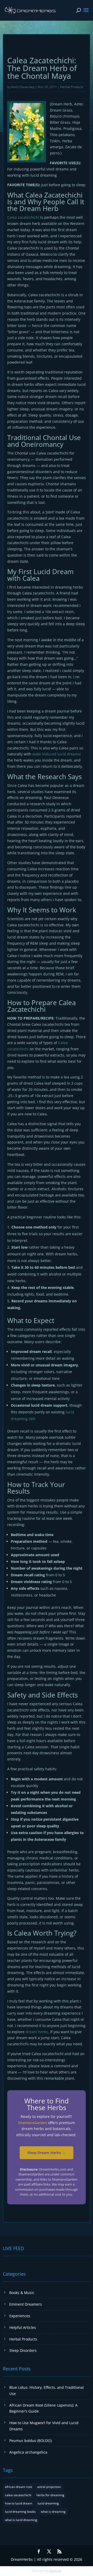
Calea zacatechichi (23, 217)
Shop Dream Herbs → (47, 2153)
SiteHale (55, 2571)
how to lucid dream (19, 2503)
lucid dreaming (48, 2503)
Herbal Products (72, 87)
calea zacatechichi (18, 2495)
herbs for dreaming (50, 2495)
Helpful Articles (23, 2327)
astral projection (49, 2487)
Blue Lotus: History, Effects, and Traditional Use (47, 2390)
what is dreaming (53, 2512)
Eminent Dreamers (26, 2304)
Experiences (20, 2316)
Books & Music (22, 2293)
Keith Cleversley (23, 87)
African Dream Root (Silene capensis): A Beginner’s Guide (43, 2408)
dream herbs (37, 2032)
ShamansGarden (33, 2123)
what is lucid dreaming (21, 2520)
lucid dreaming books (20, 2512)
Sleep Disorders (23, 2350)
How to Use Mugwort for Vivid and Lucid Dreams (44, 2426)
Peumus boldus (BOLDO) (30, 2441)
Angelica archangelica (28, 2452)
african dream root (18, 2487)
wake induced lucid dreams (56, 754)
